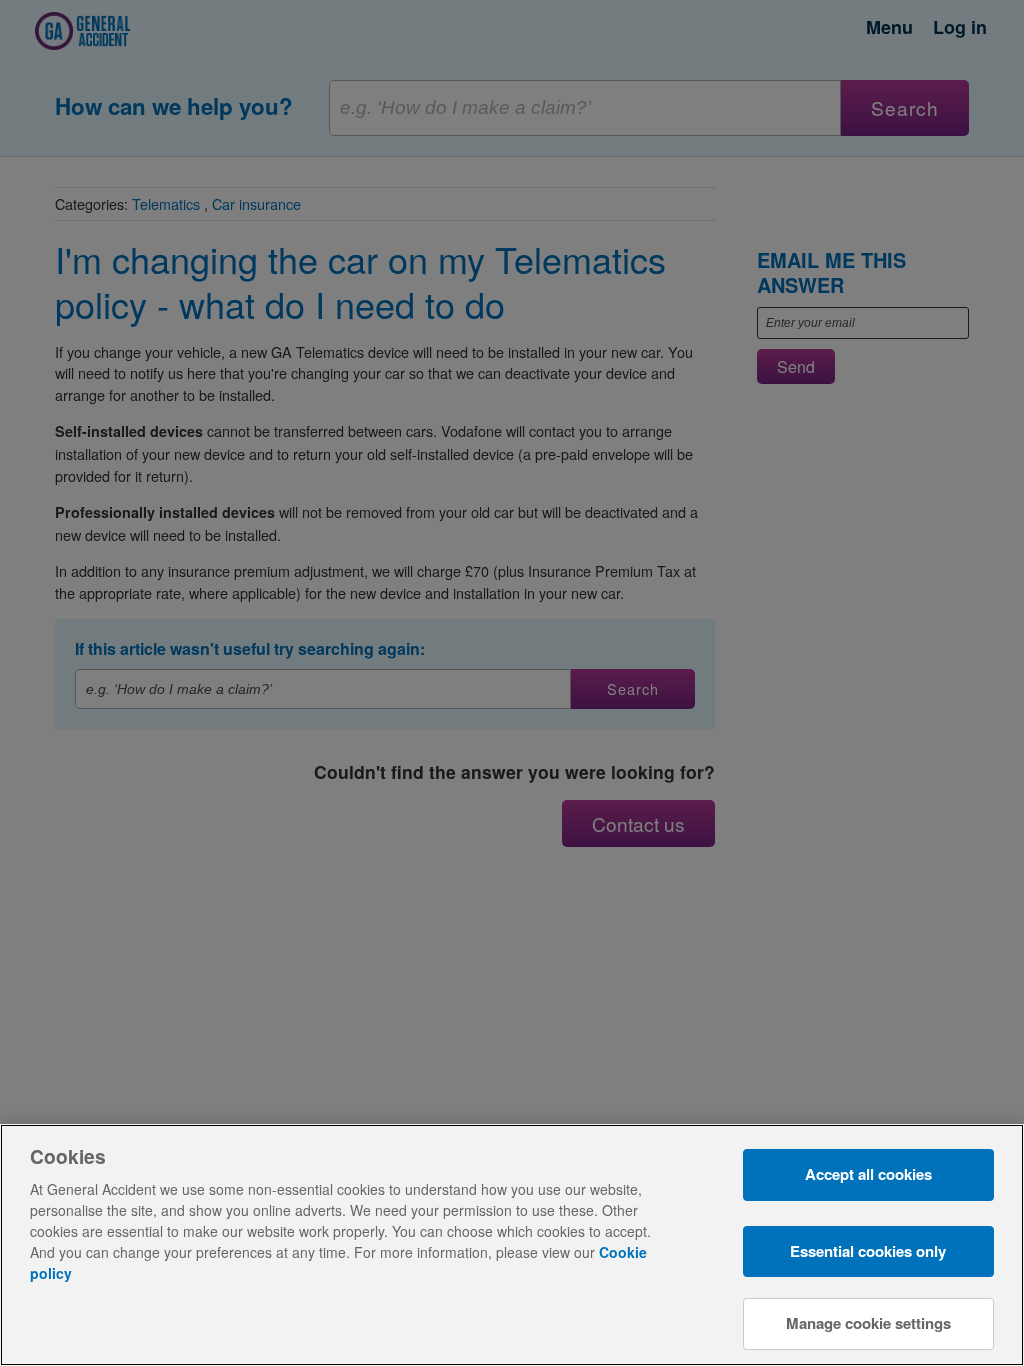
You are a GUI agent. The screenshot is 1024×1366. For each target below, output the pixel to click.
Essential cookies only (868, 1251)
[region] (512, 1245)
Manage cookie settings (868, 1323)
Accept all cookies (868, 1174)
